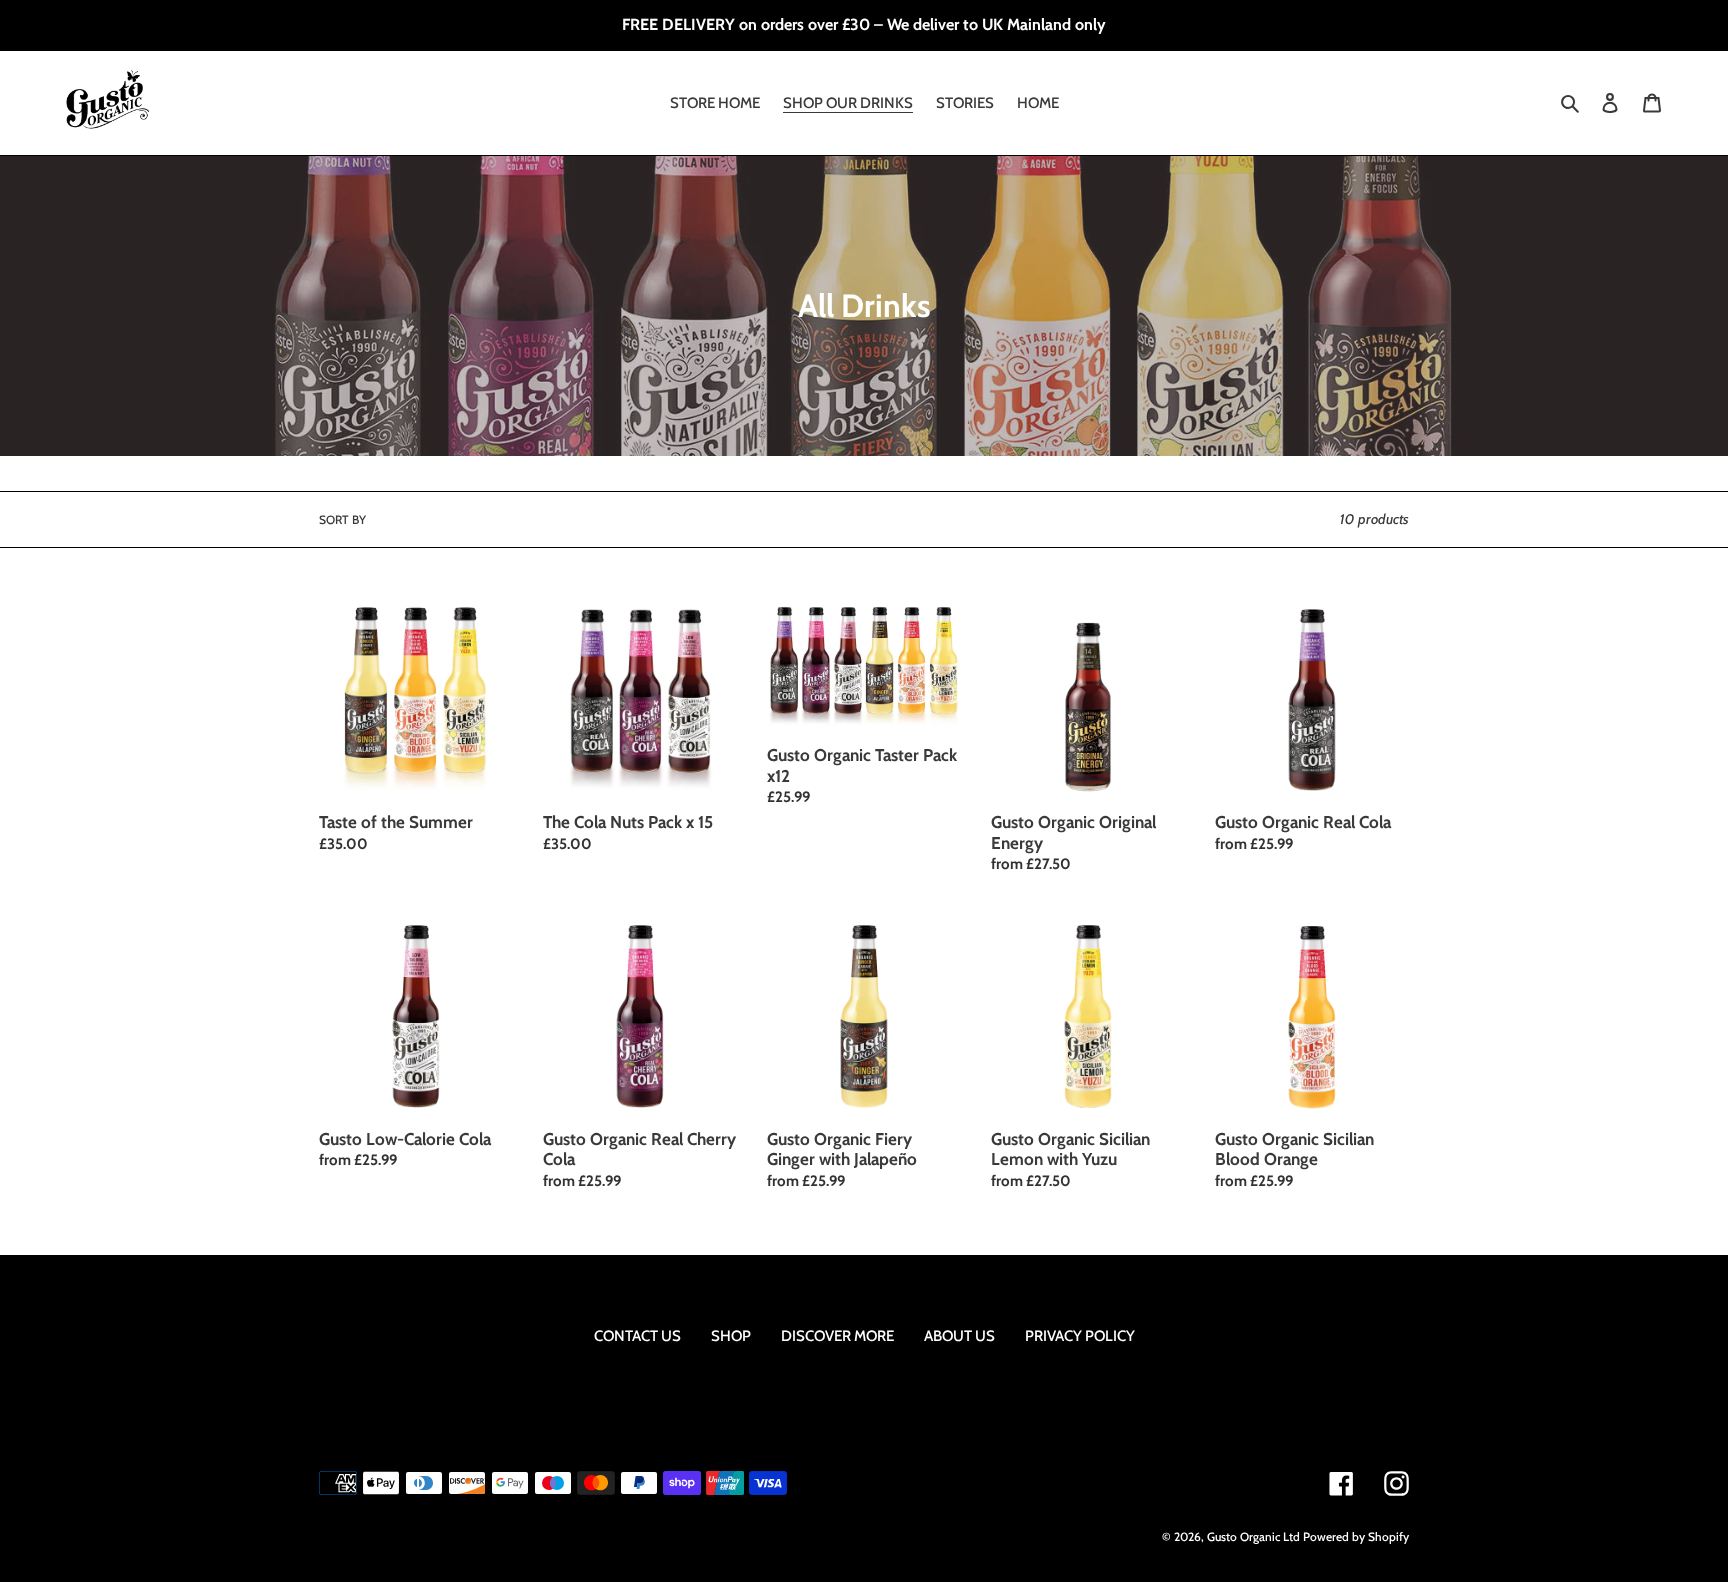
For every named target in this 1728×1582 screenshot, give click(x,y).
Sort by (342, 519)
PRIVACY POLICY (1080, 1336)
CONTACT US (637, 1336)
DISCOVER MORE (837, 1336)
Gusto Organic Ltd (1253, 1536)
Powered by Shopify (1356, 1536)
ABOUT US (959, 1336)
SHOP (731, 1336)
